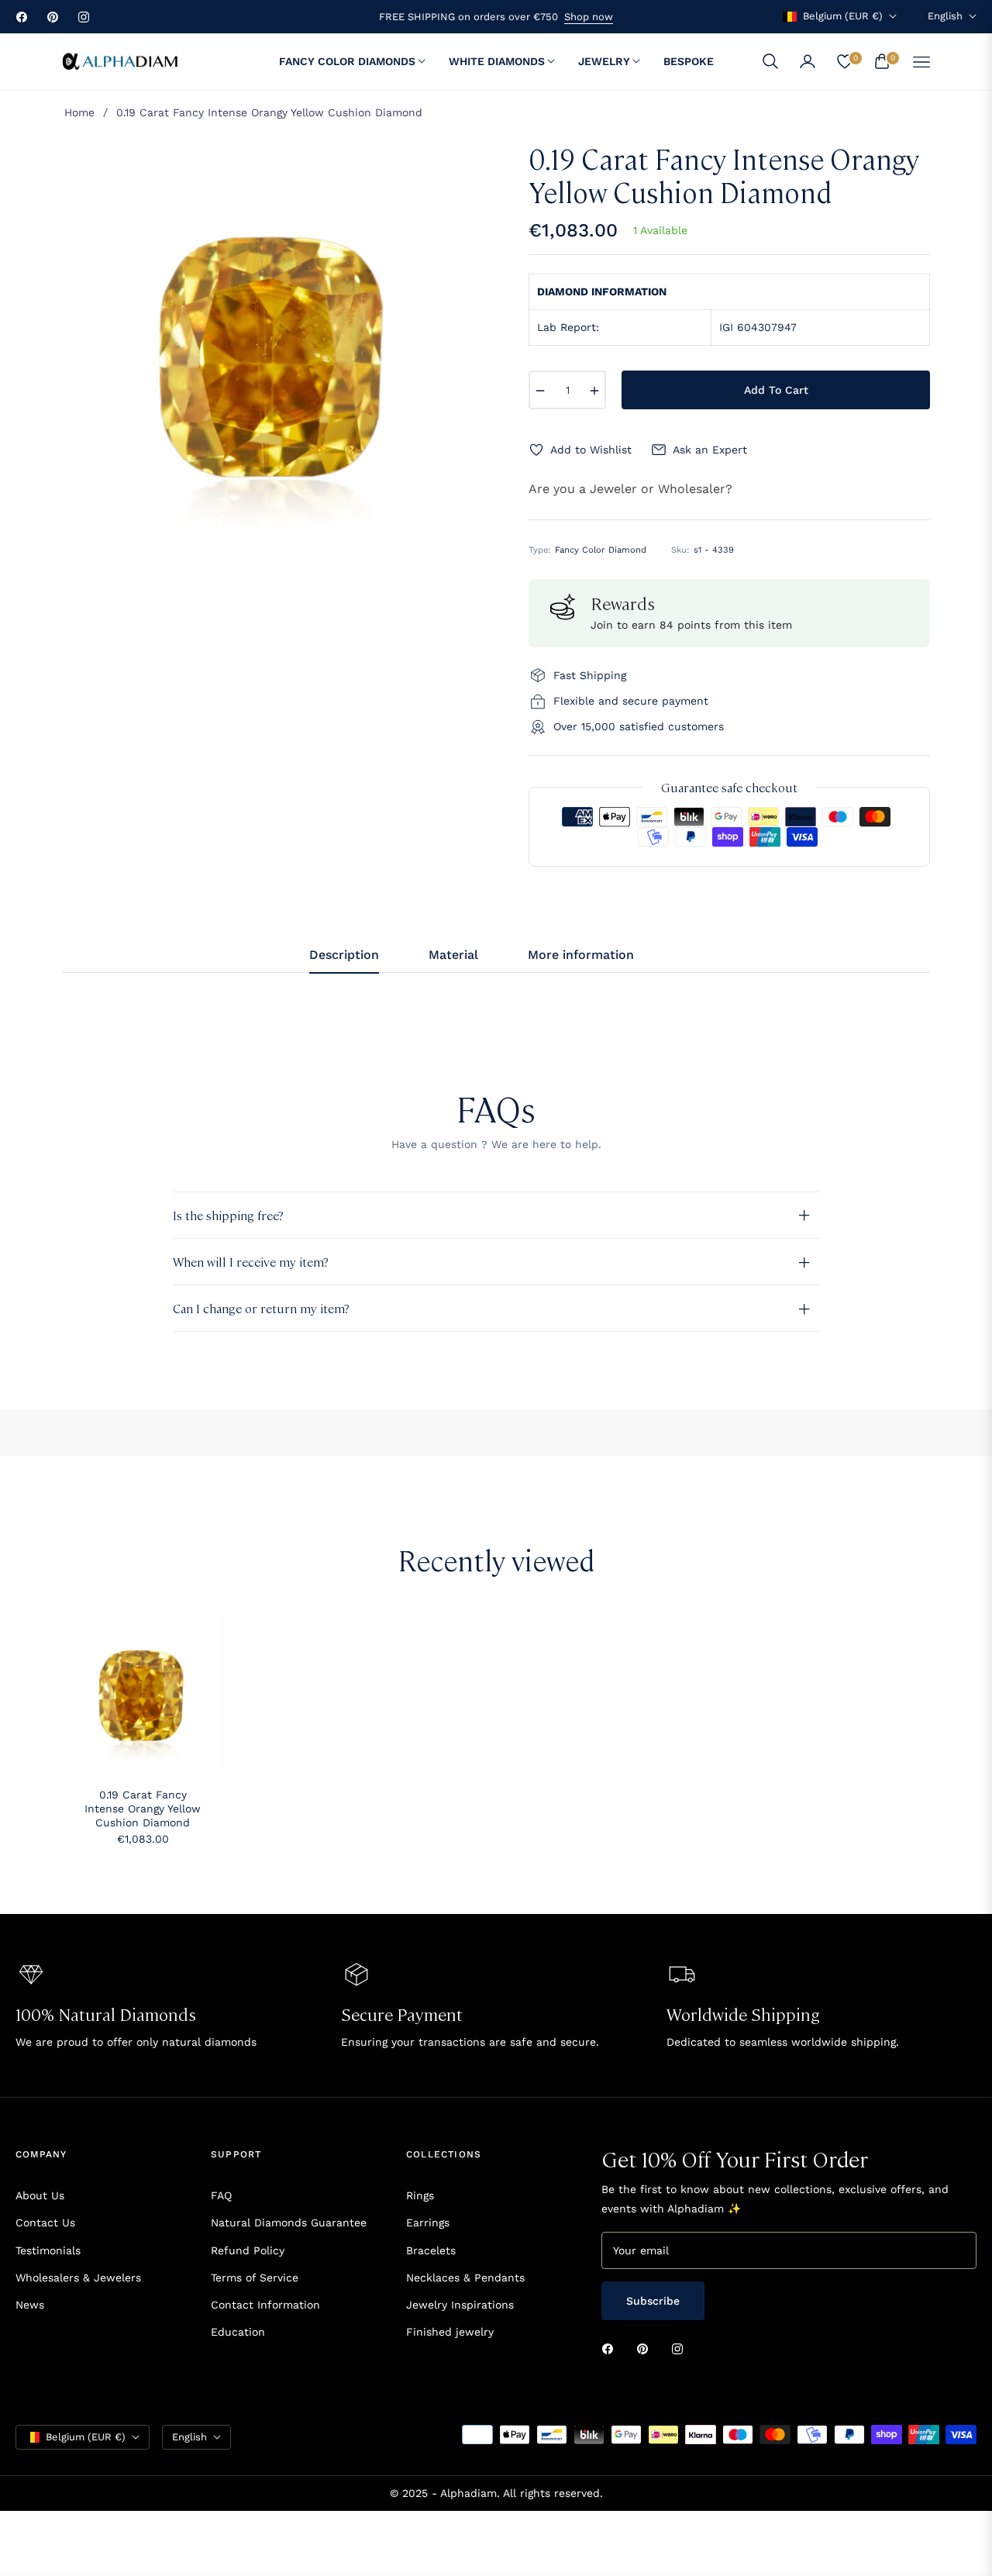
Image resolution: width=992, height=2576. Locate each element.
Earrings (428, 2223)
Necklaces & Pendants (465, 2278)
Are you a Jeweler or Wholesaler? (630, 489)
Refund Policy (248, 2250)
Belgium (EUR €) (843, 16)
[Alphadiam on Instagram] (681, 2348)
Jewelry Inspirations (460, 2305)
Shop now (589, 17)
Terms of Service (255, 2278)
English (945, 16)
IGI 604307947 (758, 327)
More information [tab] (581, 955)
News (30, 2305)
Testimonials (48, 2250)
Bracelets (431, 2250)
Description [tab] (344, 955)
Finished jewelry (450, 2332)
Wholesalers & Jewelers (78, 2278)
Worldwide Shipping (743, 2014)
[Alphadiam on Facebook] (611, 2348)
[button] (770, 61)
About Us (40, 2195)
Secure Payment (402, 2014)
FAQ (221, 2195)
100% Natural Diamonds (106, 2014)
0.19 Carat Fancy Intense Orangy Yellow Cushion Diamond (143, 1809)
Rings (420, 2195)
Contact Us (45, 2223)
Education (238, 2332)
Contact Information (265, 2305)
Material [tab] (453, 955)
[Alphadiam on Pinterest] (646, 2348)
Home (79, 112)
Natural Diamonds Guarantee (289, 2223)
